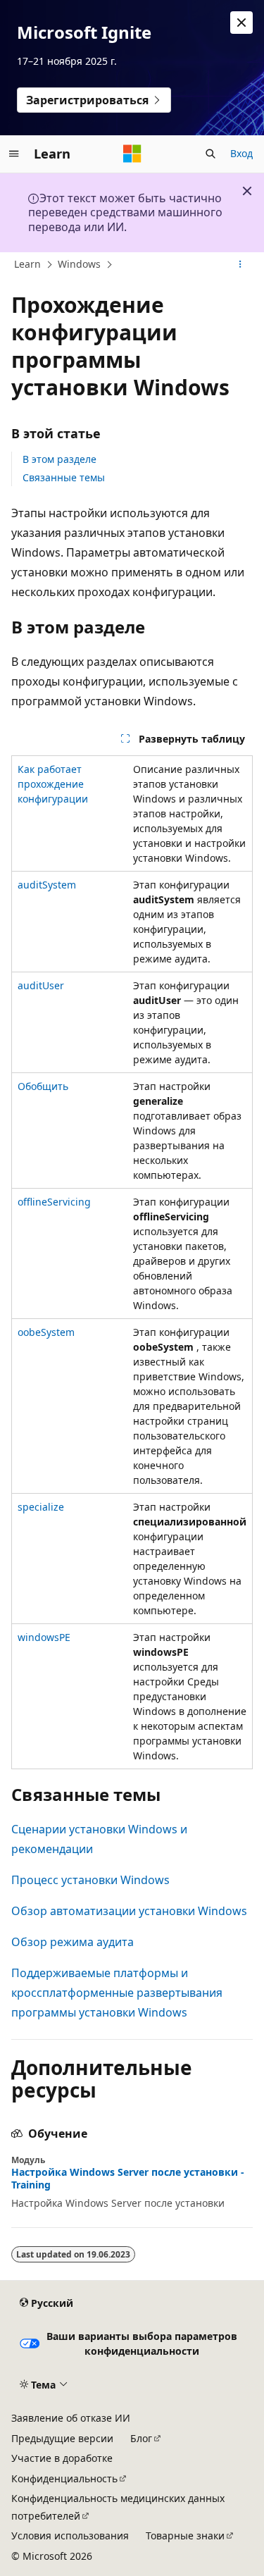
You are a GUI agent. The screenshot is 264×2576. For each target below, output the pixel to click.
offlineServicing (54, 1202)
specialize (41, 1507)
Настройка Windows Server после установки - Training (128, 2179)
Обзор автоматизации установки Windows (129, 1911)
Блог (141, 2438)
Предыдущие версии (62, 2438)
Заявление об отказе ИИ (71, 2418)
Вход (241, 153)
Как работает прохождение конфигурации (53, 784)
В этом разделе (59, 459)
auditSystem (47, 885)
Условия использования (70, 2535)
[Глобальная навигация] (14, 154)
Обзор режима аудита (73, 1942)
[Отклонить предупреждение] (241, 23)
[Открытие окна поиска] (210, 154)
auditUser (41, 985)
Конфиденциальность (64, 2478)
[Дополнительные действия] (240, 265)
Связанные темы (64, 477)
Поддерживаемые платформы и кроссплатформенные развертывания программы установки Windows (117, 1993)
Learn (27, 264)
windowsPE (44, 1637)
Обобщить (43, 1086)
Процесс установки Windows (90, 1880)
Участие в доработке (62, 2458)
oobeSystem (46, 1332)
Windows (79, 264)
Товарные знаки (185, 2535)
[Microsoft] (132, 154)
